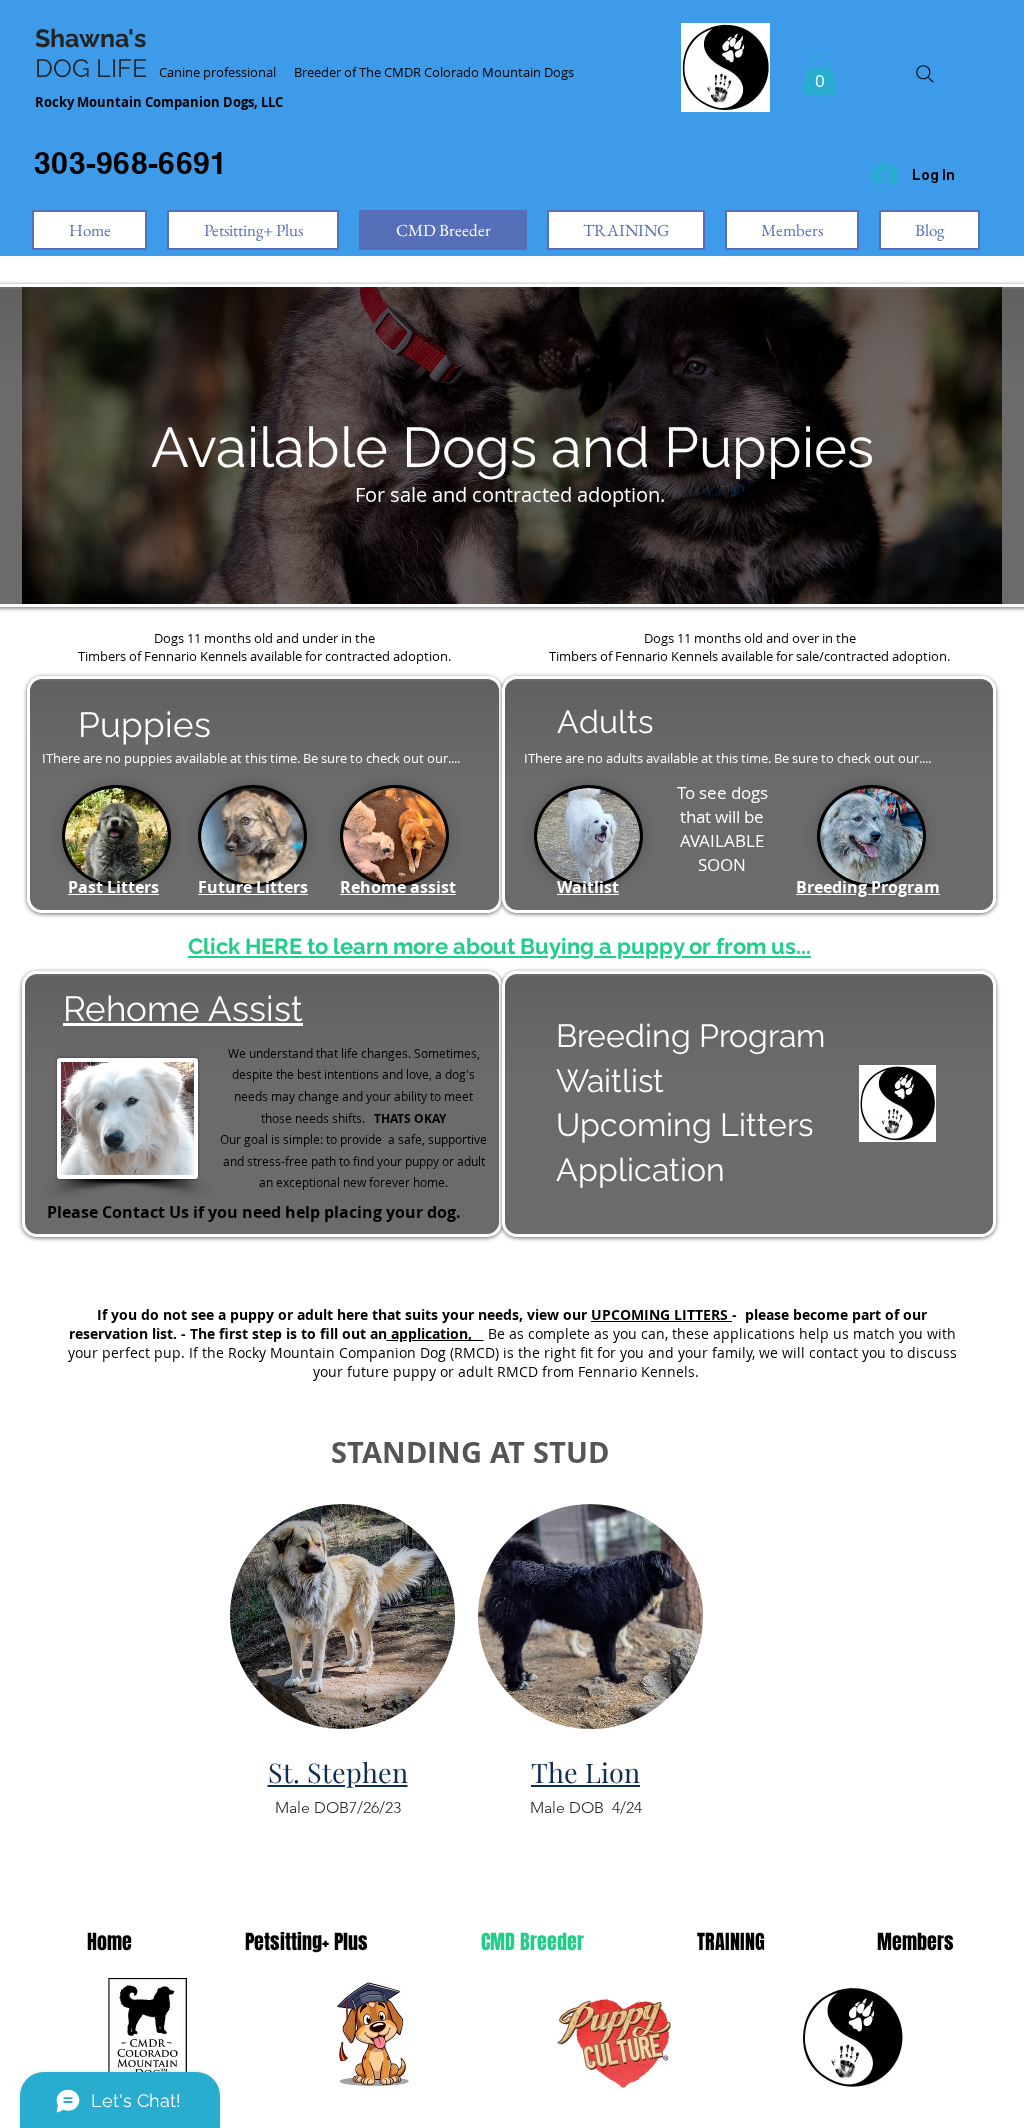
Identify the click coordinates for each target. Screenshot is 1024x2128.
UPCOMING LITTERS (661, 1314)
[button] (819, 74)
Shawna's (90, 38)
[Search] (925, 74)
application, (435, 1333)
